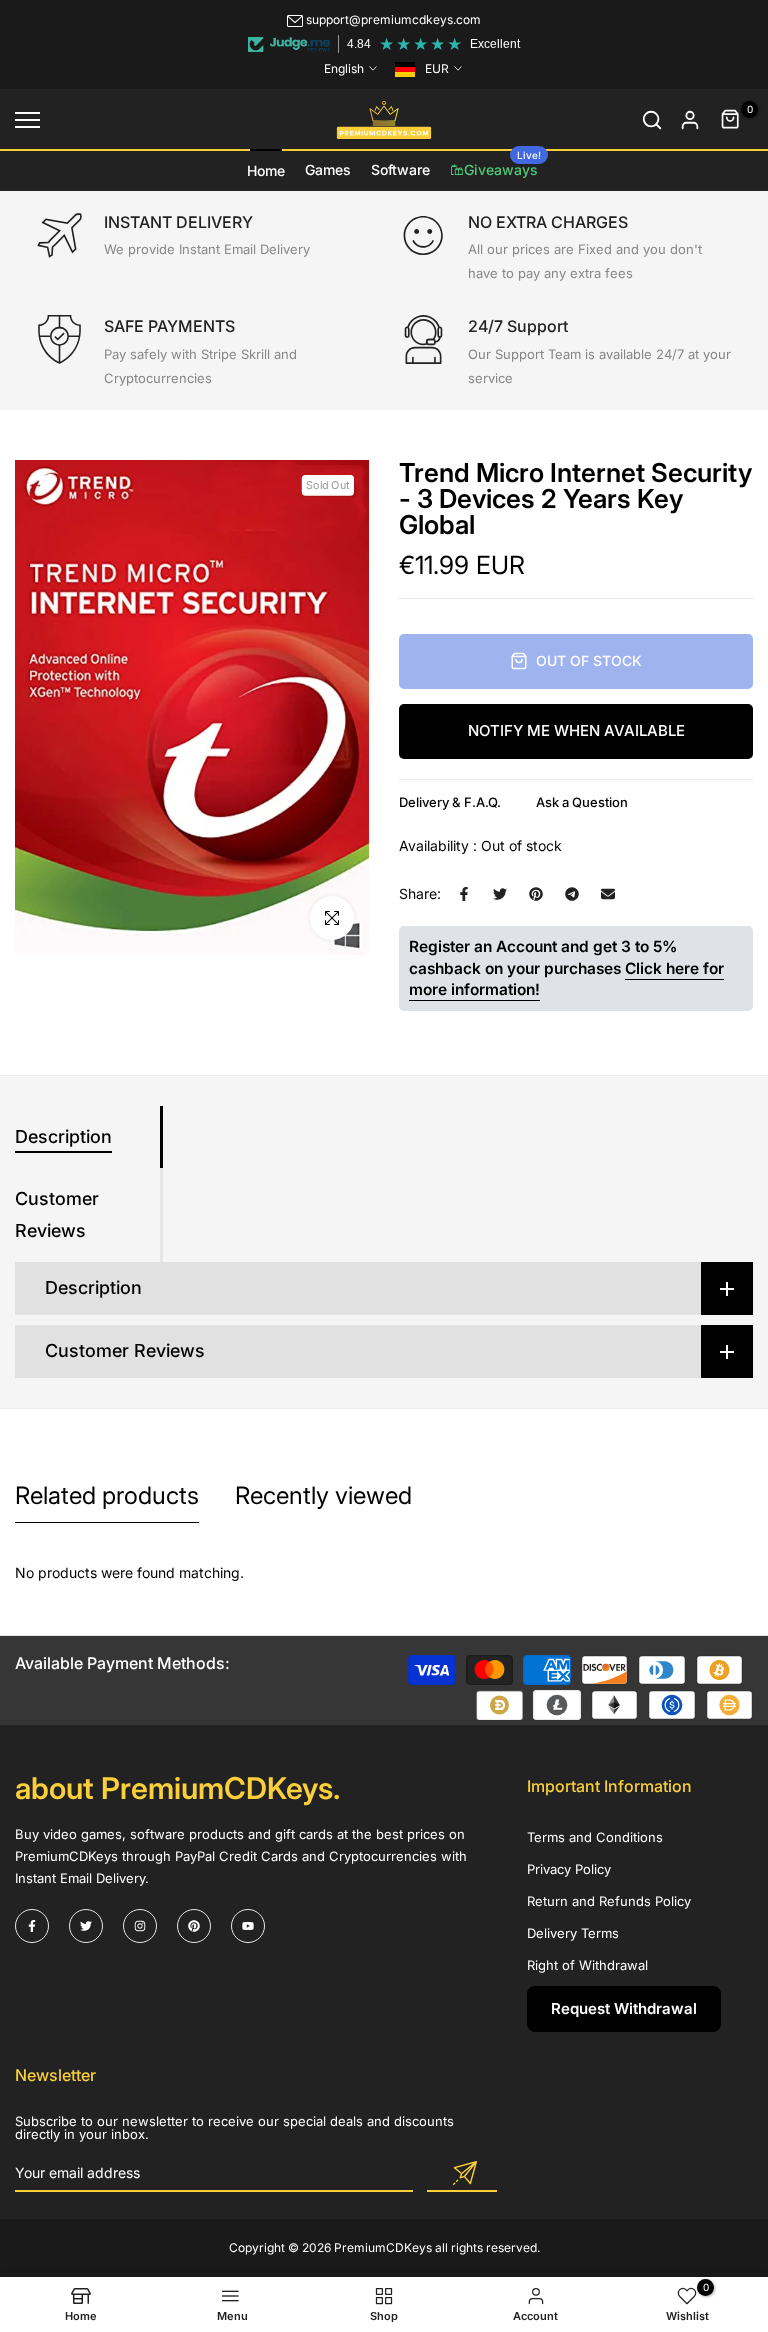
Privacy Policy (569, 1869)
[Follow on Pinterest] (194, 1926)
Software (400, 169)
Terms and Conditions (595, 1837)
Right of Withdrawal (587, 1965)
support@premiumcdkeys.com (393, 19)
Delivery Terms (573, 1933)
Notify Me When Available (576, 730)
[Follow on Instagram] (140, 1926)
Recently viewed (323, 1495)
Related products (107, 1495)
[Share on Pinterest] (536, 894)
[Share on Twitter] (500, 894)
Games (328, 169)
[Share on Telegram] (572, 894)
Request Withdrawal (624, 2008)
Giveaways (502, 164)
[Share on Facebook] (464, 894)
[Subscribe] (462, 2174)
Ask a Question (582, 802)
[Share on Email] (608, 894)
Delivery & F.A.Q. (450, 802)
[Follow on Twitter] (86, 1926)
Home (266, 170)
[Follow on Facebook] (32, 1926)
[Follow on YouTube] (248, 1926)
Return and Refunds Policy (609, 1901)
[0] (731, 120)
